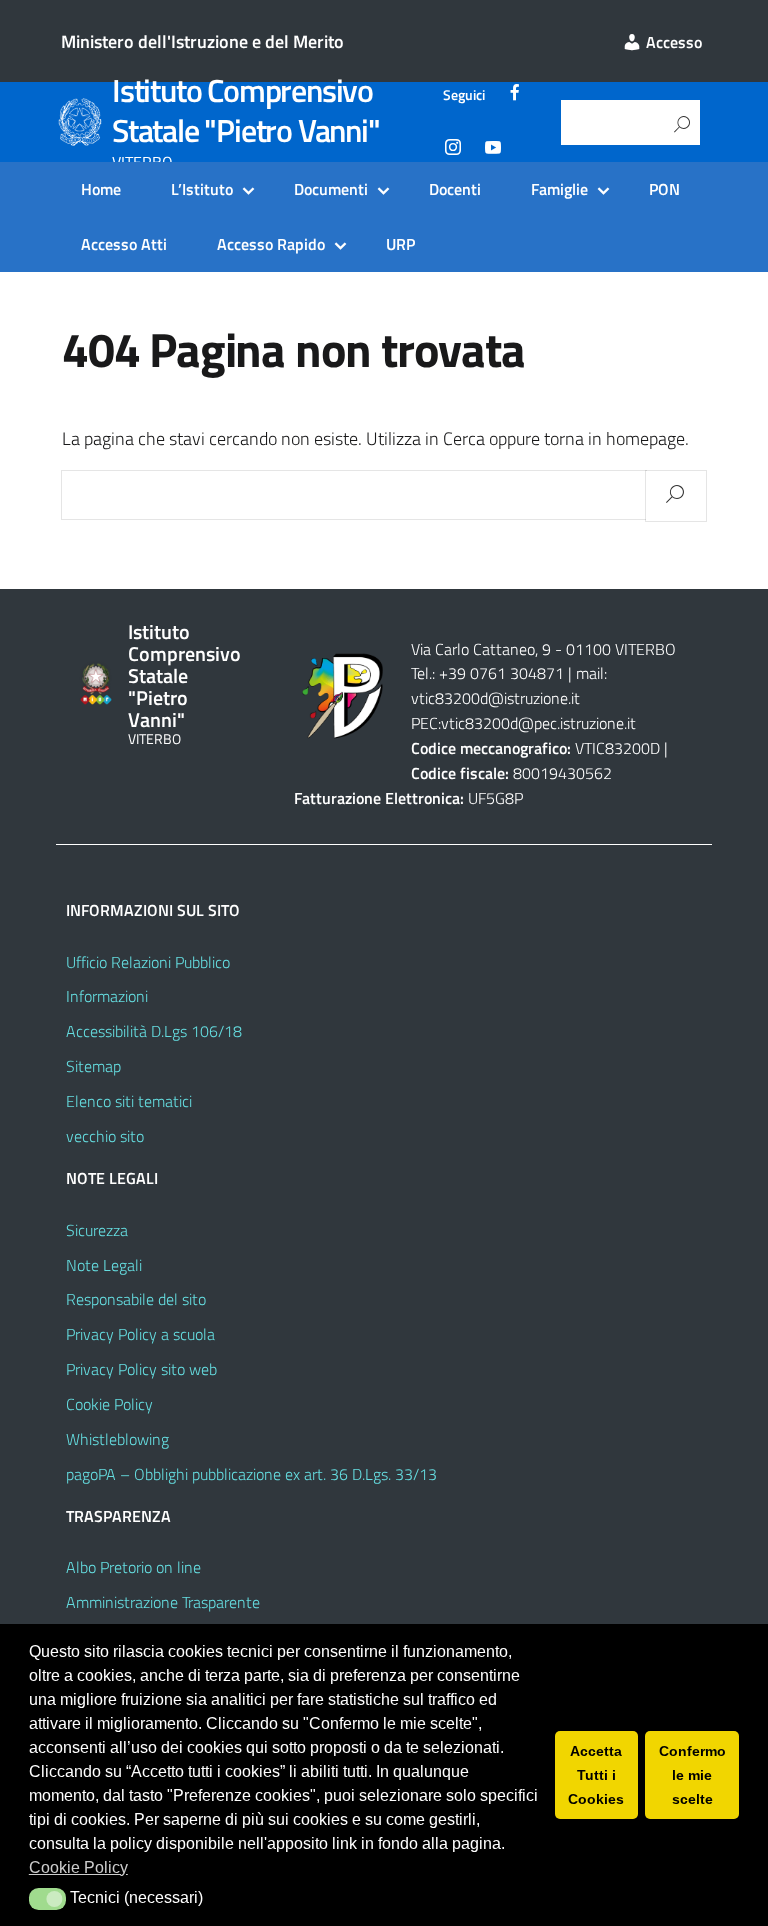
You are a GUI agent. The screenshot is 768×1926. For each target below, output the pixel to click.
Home (101, 189)
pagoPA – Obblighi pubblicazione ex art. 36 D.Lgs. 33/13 (251, 1474)
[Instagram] (453, 150)
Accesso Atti (124, 244)
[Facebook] (515, 95)
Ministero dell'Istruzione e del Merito (202, 41)
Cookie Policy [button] (78, 1867)
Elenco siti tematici (129, 1101)
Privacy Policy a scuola (140, 1334)
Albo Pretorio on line (133, 1567)
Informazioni (107, 996)
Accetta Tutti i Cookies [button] (596, 1775)
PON (664, 189)
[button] (47, 1899)
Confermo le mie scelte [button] (692, 1775)
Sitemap (93, 1066)
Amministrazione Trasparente (163, 1602)
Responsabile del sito (136, 1299)
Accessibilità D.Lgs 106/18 (154, 1031)
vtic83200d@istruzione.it (495, 698)
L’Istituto (202, 189)
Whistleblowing (117, 1439)
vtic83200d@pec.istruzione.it (538, 723)
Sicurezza (97, 1230)
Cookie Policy (109, 1404)
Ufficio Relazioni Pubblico (148, 962)
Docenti (455, 189)
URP (400, 244)
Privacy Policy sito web (141, 1369)
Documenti (331, 189)
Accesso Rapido (271, 244)
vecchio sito (105, 1136)
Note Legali (104, 1265)
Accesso (672, 42)
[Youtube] (493, 150)
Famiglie (559, 189)
